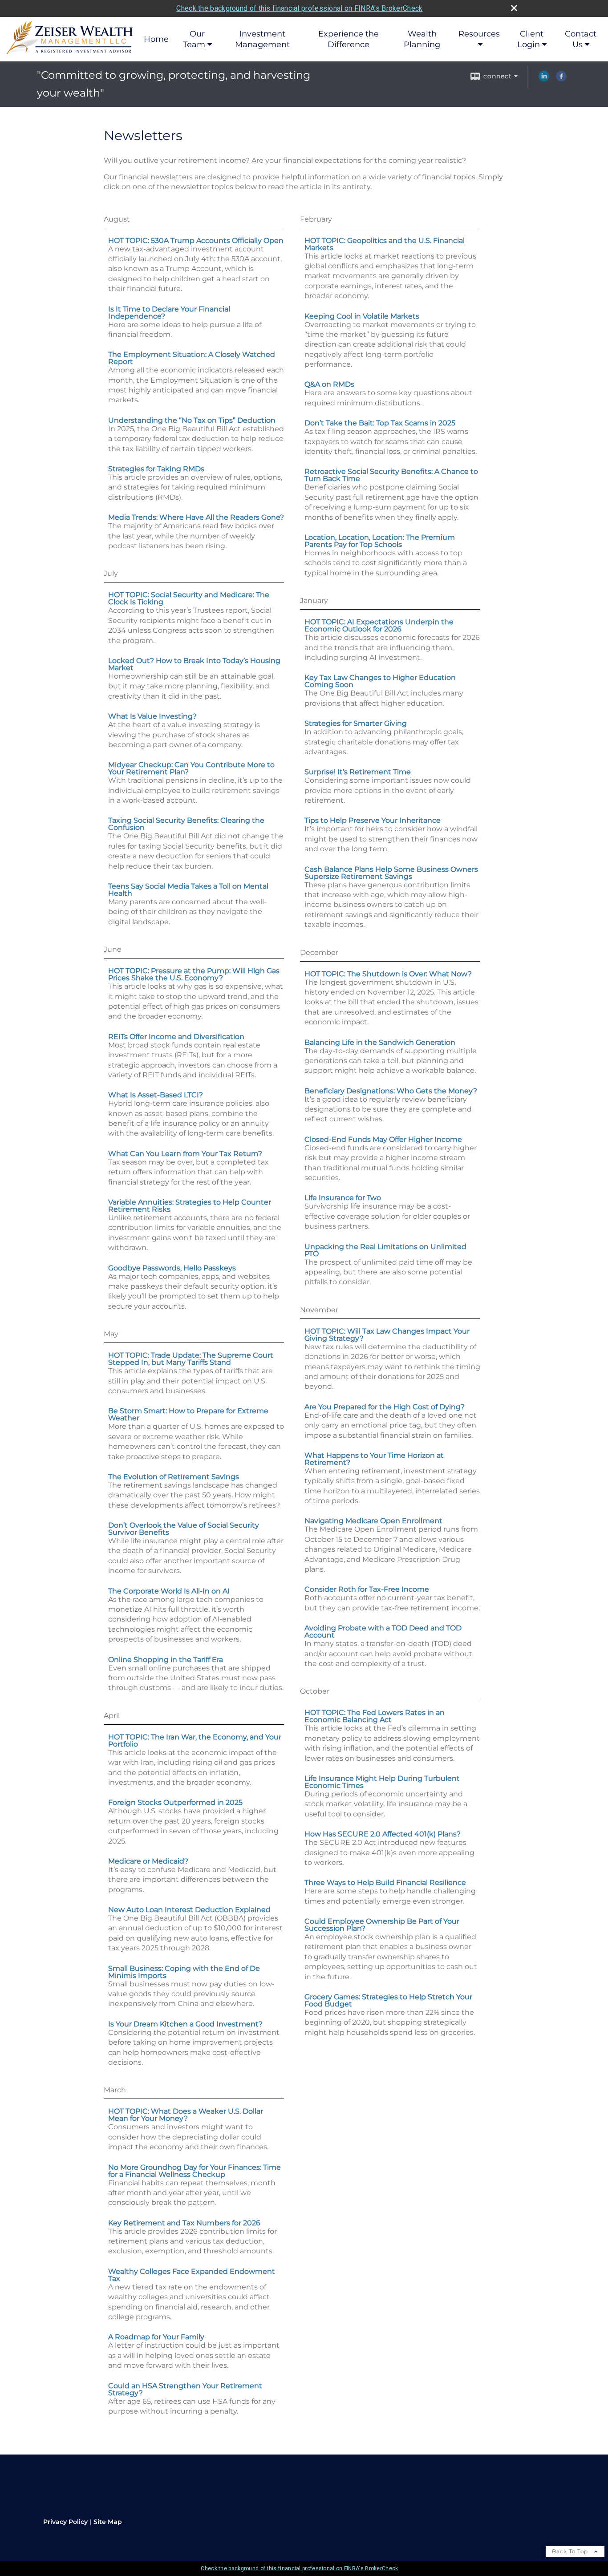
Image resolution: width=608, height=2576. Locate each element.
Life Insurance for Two (343, 1198)
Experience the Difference (349, 39)
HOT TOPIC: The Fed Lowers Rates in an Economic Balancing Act (375, 1716)
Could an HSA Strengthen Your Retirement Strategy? (185, 2389)
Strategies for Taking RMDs (156, 469)
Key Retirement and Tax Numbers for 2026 (184, 2223)
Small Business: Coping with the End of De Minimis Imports (184, 1972)
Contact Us (581, 39)
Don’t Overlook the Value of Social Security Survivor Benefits (184, 1529)
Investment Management (262, 39)
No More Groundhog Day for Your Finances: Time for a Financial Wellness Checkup (195, 2171)
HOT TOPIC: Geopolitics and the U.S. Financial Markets (385, 244)
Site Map (108, 2522)
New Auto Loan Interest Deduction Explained (189, 1910)
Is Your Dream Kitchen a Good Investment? (185, 2024)
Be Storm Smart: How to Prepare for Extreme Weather (188, 1414)
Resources (479, 34)
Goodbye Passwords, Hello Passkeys (172, 1268)
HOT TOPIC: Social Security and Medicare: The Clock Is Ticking (189, 598)
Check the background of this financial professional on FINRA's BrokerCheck (299, 8)
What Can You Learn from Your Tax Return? (185, 1154)
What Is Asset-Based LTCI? (156, 1095)
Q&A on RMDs (329, 384)
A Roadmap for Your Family (156, 2337)
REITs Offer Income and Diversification (176, 1037)
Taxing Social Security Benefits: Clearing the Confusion (186, 824)
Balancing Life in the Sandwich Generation (380, 1042)
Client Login (531, 39)
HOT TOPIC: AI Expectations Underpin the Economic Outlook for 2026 (379, 625)
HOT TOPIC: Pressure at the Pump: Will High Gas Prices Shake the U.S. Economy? (194, 974)
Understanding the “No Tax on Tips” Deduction (192, 420)
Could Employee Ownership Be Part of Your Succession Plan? (382, 1925)
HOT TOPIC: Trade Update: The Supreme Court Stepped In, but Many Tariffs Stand (191, 1359)
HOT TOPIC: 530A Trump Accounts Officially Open (196, 241)
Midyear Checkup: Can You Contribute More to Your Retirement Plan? (191, 768)
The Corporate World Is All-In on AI (169, 1591)
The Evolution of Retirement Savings (174, 1477)
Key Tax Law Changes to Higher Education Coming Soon (380, 681)
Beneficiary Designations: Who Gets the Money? (391, 1091)
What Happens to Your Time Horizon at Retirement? (374, 1459)
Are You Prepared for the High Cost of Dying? (385, 1407)
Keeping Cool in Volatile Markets (362, 316)
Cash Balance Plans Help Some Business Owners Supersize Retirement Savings (391, 873)
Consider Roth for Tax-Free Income (367, 1589)
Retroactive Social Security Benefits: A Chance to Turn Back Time (391, 475)
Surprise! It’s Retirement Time (358, 772)
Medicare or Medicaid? (148, 1861)
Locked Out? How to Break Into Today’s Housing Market (194, 664)
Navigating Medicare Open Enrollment (373, 1521)
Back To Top (571, 2551)
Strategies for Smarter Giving (356, 723)
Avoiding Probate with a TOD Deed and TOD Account (383, 1632)
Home (156, 39)
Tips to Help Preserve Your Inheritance (373, 820)
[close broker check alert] (514, 8)
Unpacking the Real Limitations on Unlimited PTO (385, 1250)
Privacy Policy (65, 2522)
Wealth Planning (422, 39)
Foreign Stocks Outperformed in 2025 (175, 1802)
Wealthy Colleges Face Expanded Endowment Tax (192, 2275)
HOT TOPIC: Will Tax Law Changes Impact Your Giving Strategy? (387, 1335)
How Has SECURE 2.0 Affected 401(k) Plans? (383, 1834)
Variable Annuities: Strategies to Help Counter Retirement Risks (190, 1206)
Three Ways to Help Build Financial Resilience (385, 1882)
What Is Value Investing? (152, 716)
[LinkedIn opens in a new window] (544, 79)
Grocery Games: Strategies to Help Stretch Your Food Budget (388, 2000)
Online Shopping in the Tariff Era (166, 1660)
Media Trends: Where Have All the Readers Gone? (196, 517)
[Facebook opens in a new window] (561, 79)
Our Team (194, 39)
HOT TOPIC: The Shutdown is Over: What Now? (388, 974)
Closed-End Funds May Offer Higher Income (383, 1139)
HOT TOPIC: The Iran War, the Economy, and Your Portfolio (195, 1741)
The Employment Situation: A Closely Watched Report (192, 358)
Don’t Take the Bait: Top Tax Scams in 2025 (380, 423)
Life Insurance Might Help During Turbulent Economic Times (382, 1782)
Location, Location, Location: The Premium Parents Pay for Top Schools (380, 541)
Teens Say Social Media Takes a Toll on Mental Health (188, 890)
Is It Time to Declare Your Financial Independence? (169, 313)
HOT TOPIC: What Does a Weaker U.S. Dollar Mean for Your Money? (186, 2115)
